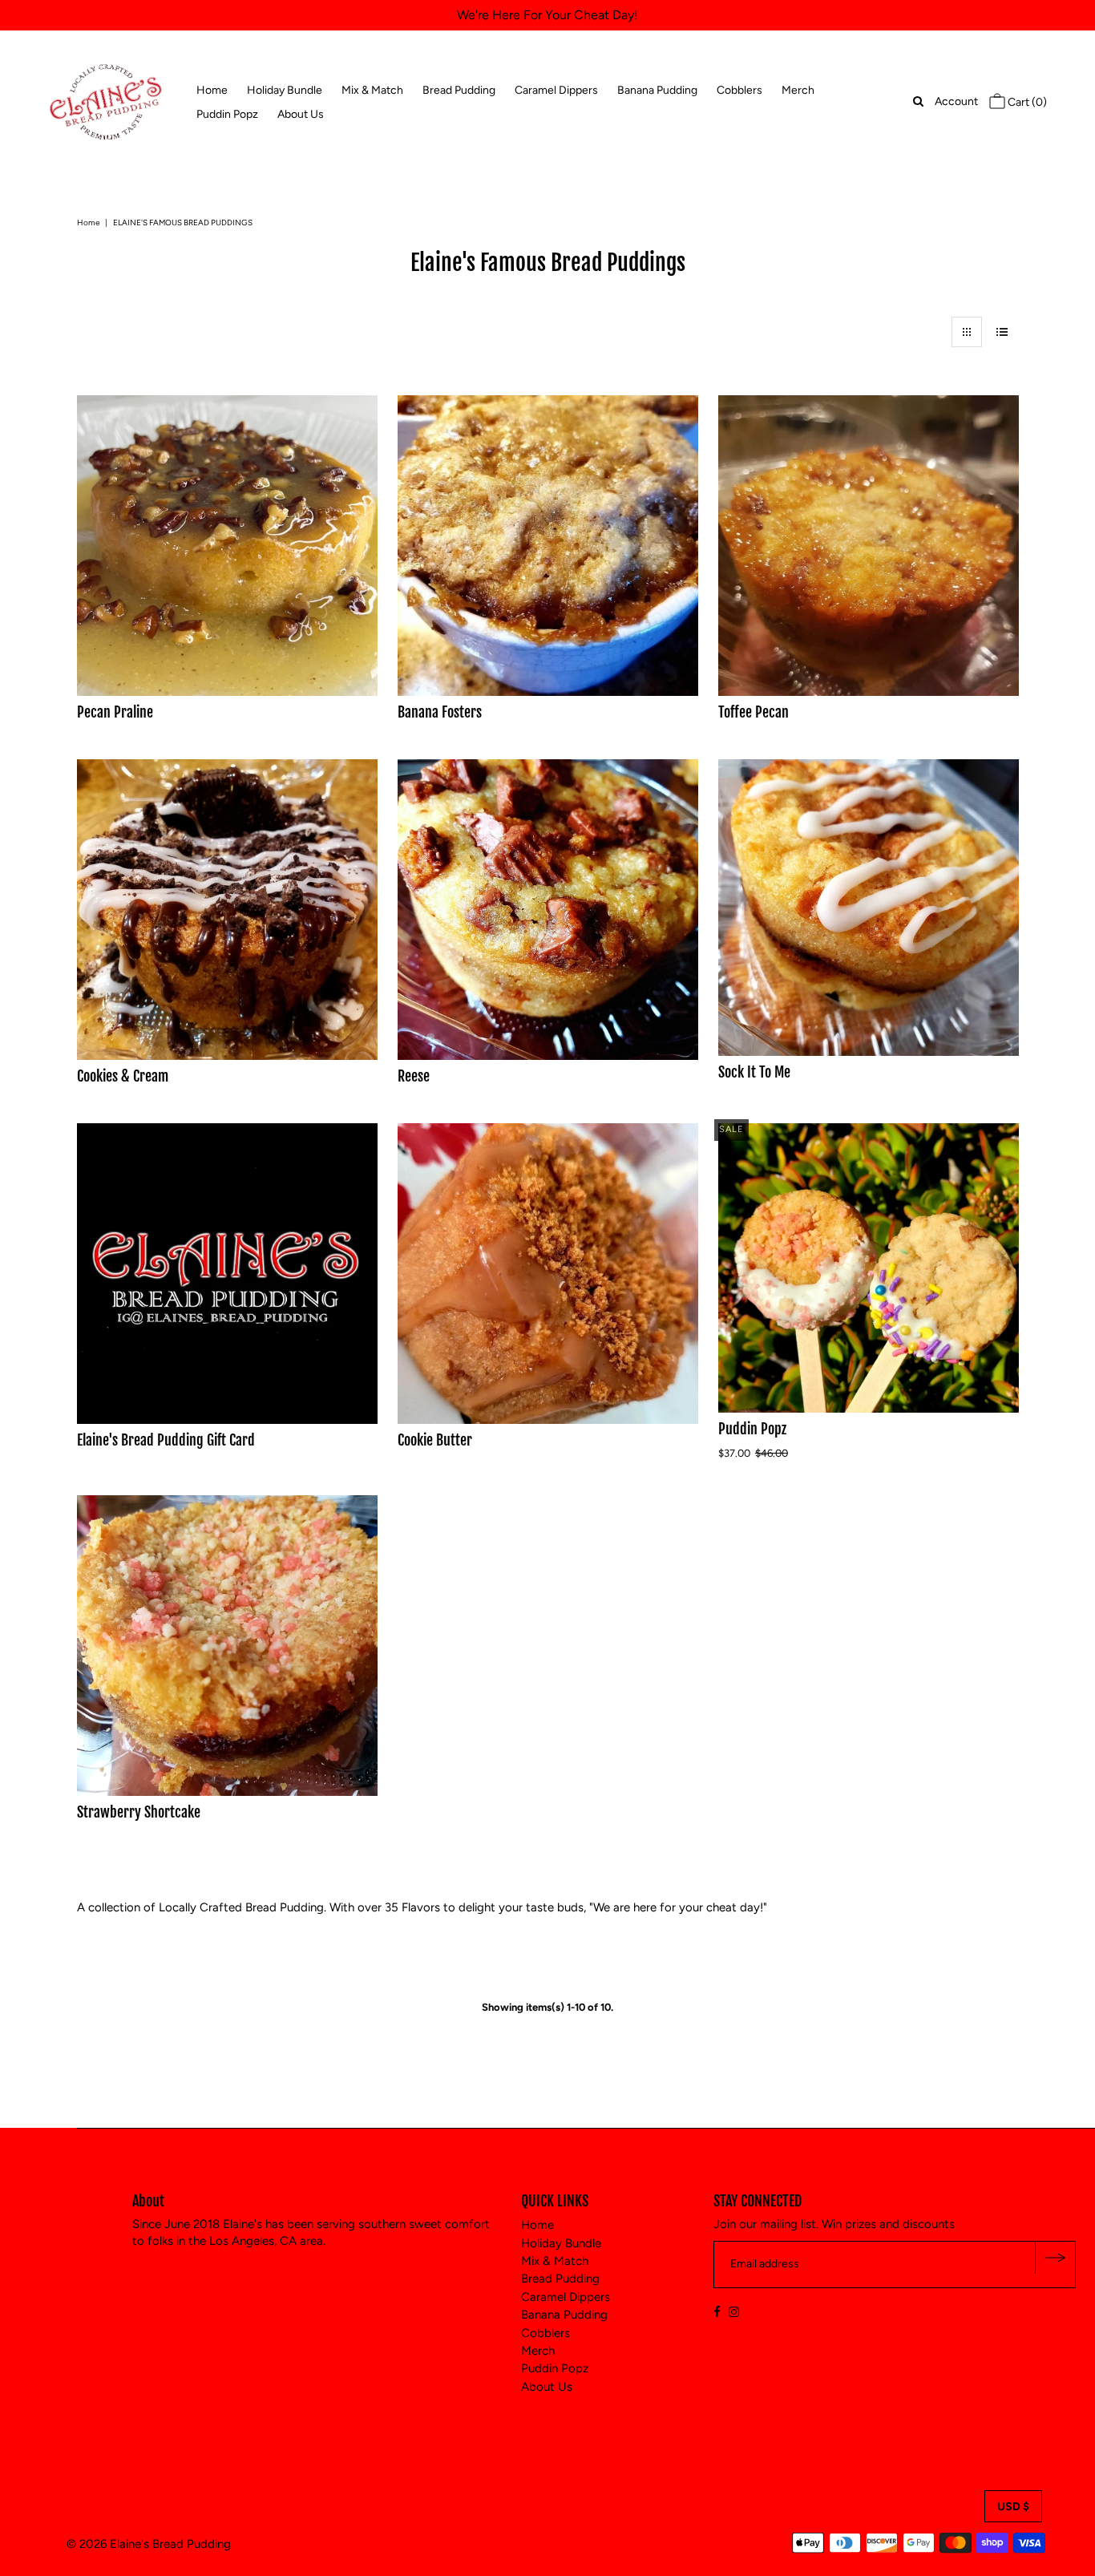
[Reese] (548, 910)
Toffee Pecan (754, 712)
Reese (414, 1076)
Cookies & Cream (123, 1076)
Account (956, 101)
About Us (301, 114)
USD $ (1013, 2507)
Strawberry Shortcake (139, 1812)
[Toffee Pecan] (869, 546)
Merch (798, 90)
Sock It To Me (754, 1072)
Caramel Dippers (556, 90)
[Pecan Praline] (227, 546)
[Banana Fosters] (548, 546)
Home (212, 90)
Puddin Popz (227, 114)
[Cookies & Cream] (227, 910)
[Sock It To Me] (869, 908)
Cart (1026, 102)
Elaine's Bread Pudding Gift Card (166, 1440)
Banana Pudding (657, 90)
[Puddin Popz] (869, 1268)
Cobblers (739, 90)
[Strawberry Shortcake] (227, 1646)
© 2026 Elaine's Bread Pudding (149, 2544)
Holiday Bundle (285, 90)
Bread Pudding (459, 90)
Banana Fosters (440, 712)
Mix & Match (372, 90)
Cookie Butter (435, 1440)
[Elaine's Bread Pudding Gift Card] (227, 1274)
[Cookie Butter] (548, 1274)
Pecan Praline (115, 712)
